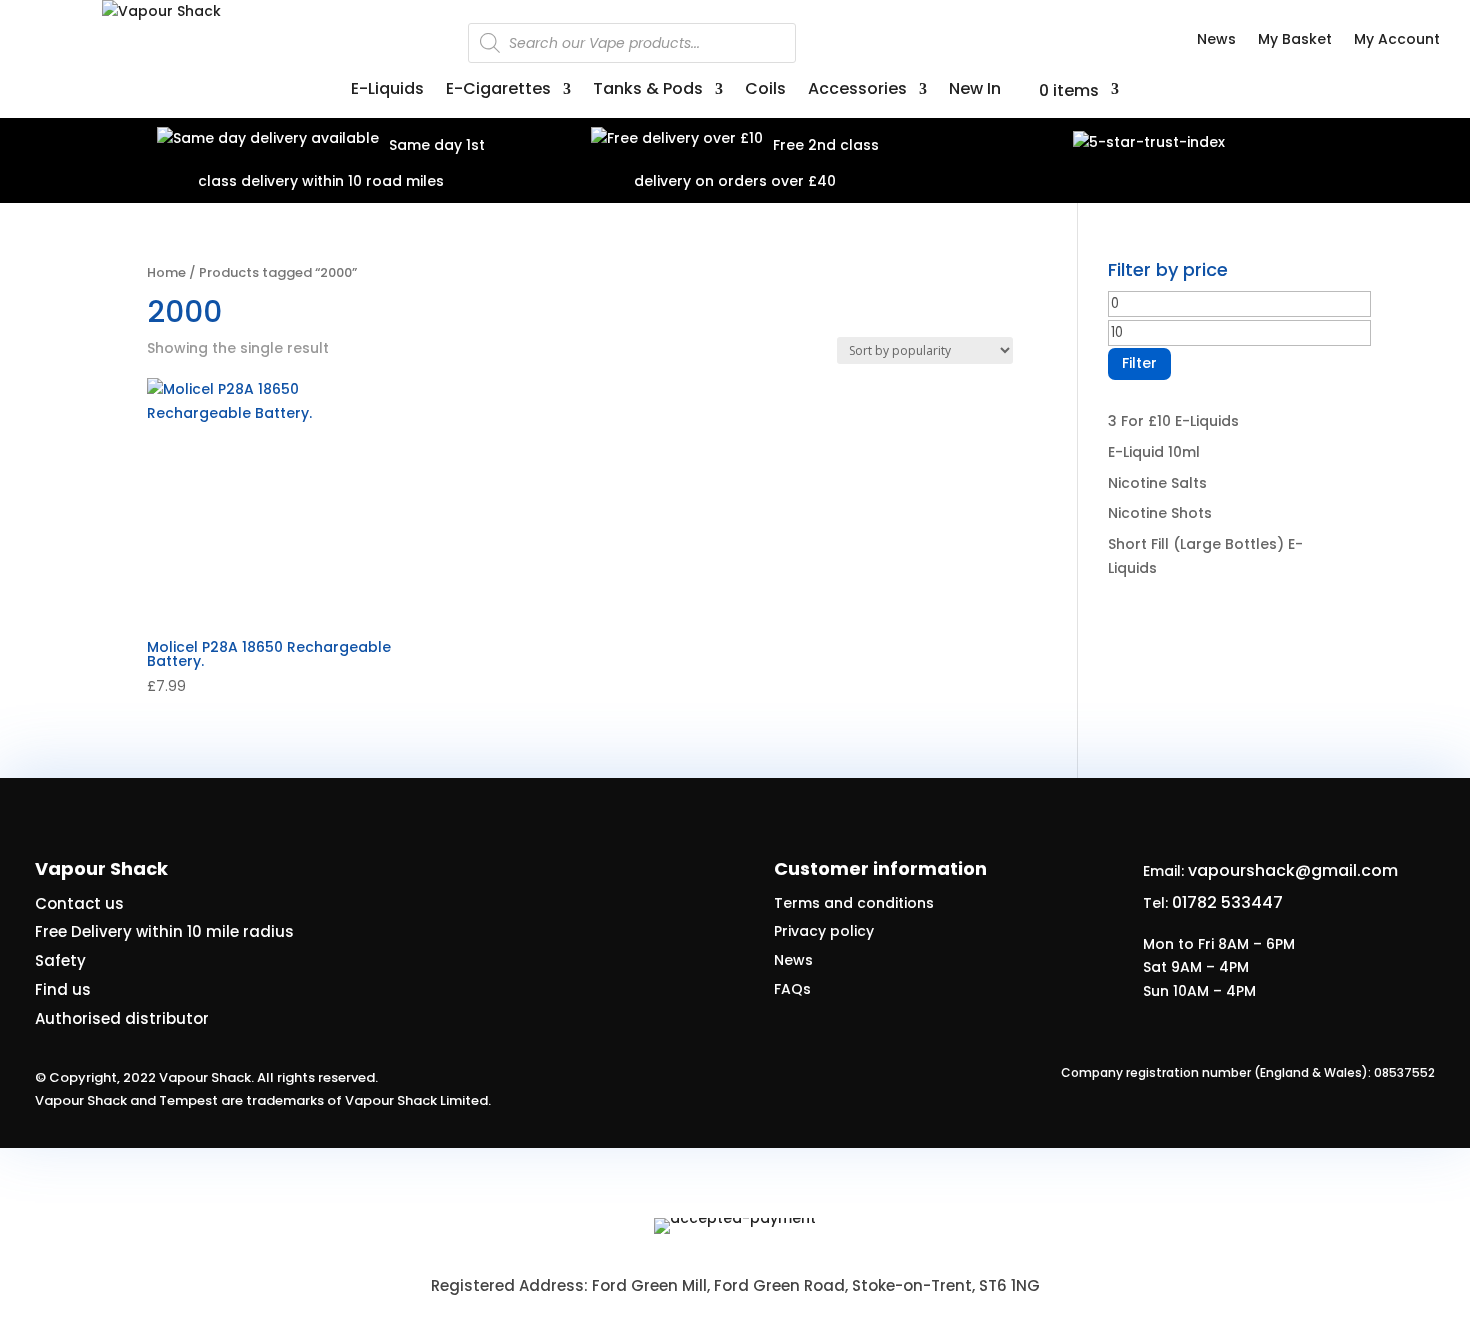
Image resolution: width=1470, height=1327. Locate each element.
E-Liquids (387, 91)
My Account (1397, 40)
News (1216, 40)
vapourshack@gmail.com (1293, 870)
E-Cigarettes (498, 91)
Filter (1139, 363)
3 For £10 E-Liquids (1173, 421)
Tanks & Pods (648, 91)
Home (166, 272)
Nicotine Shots (1160, 513)
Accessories (857, 91)
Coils (765, 91)
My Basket (1295, 40)
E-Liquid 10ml (1154, 452)
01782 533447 (1227, 902)
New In (975, 91)
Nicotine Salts (1157, 483)
